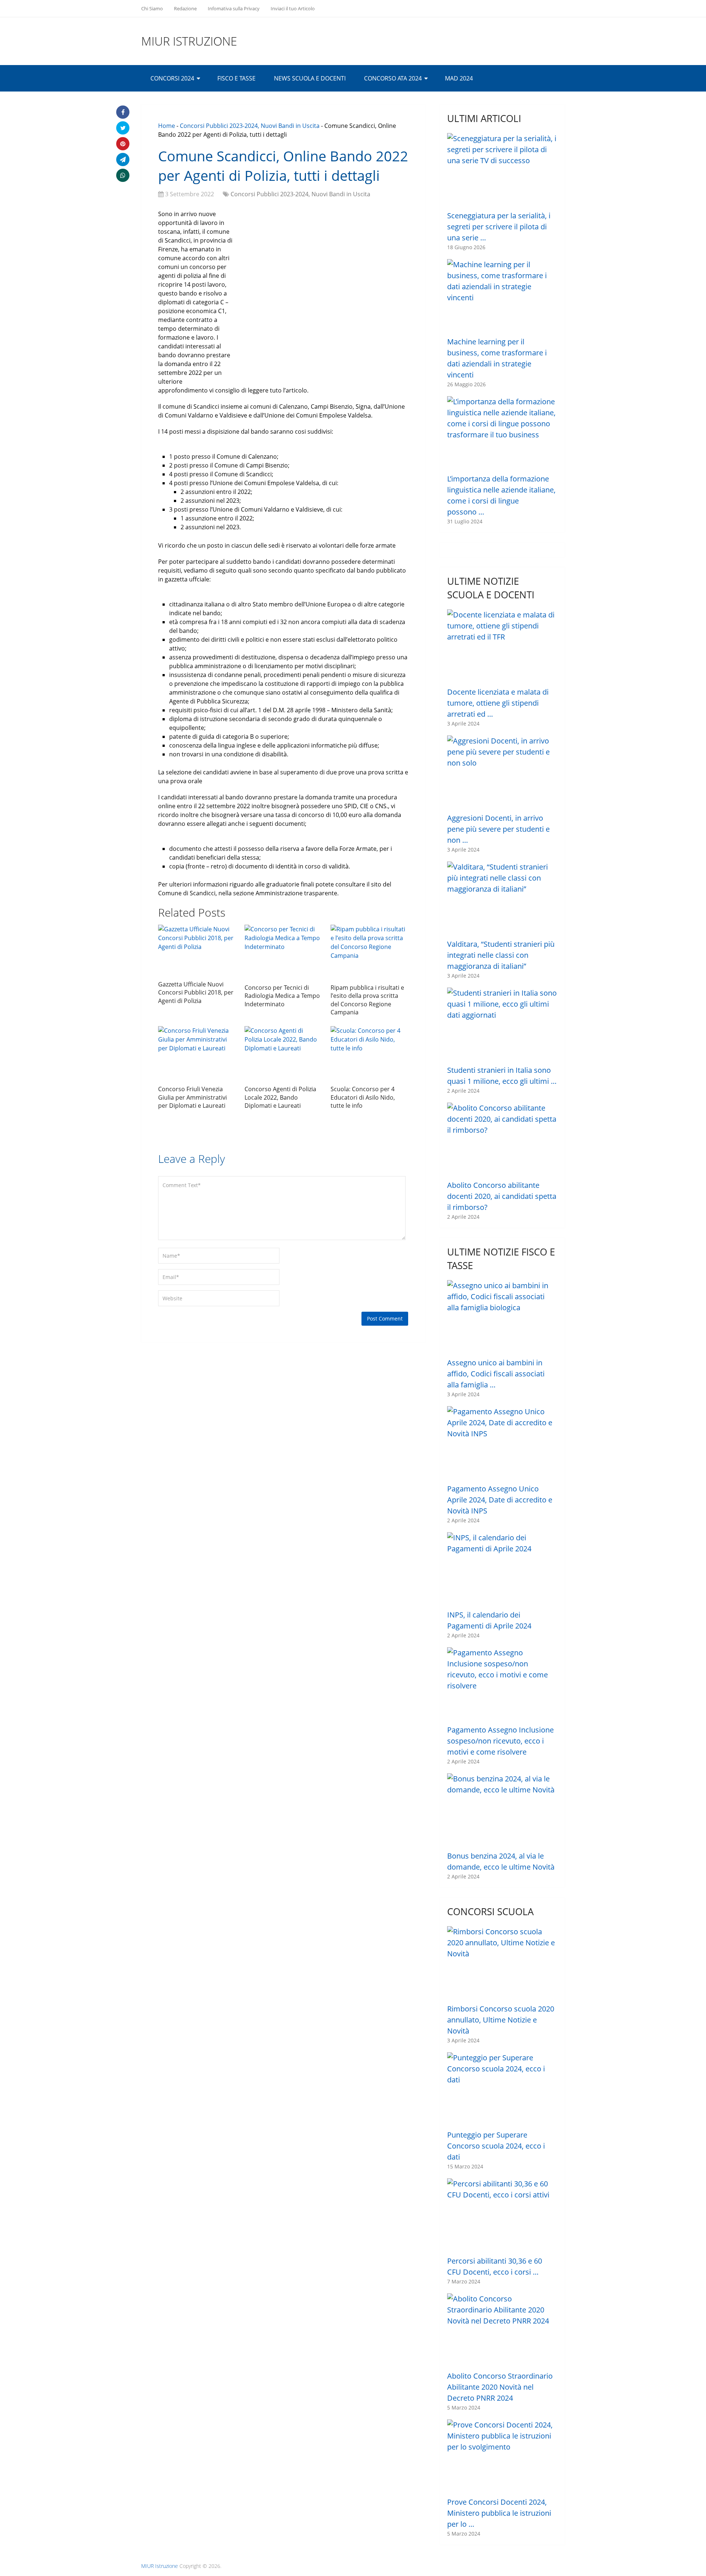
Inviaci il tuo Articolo (293, 8)
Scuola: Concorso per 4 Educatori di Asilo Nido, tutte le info (363, 1097)
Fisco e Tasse (236, 78)
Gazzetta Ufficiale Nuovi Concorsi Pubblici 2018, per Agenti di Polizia (196, 993)
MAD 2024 (459, 78)
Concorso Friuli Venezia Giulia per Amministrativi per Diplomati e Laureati (192, 1097)
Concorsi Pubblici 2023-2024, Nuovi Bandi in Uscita (250, 126)
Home (167, 126)
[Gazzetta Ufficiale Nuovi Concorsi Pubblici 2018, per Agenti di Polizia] (197, 951)
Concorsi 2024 (172, 78)
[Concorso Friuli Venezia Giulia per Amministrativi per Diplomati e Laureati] (197, 1054)
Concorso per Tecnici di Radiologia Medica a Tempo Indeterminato (282, 996)
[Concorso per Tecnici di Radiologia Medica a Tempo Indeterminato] (283, 952)
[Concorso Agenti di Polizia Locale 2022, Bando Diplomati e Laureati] (283, 1054)
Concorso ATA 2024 (393, 78)
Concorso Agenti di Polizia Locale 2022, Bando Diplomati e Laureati (280, 1097)
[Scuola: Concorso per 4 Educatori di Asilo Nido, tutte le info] (369, 1054)
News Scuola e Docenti (310, 78)
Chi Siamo (152, 8)
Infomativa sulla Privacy (234, 8)
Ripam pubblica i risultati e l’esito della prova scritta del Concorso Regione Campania (367, 1000)
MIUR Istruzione (189, 41)
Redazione (185, 8)
